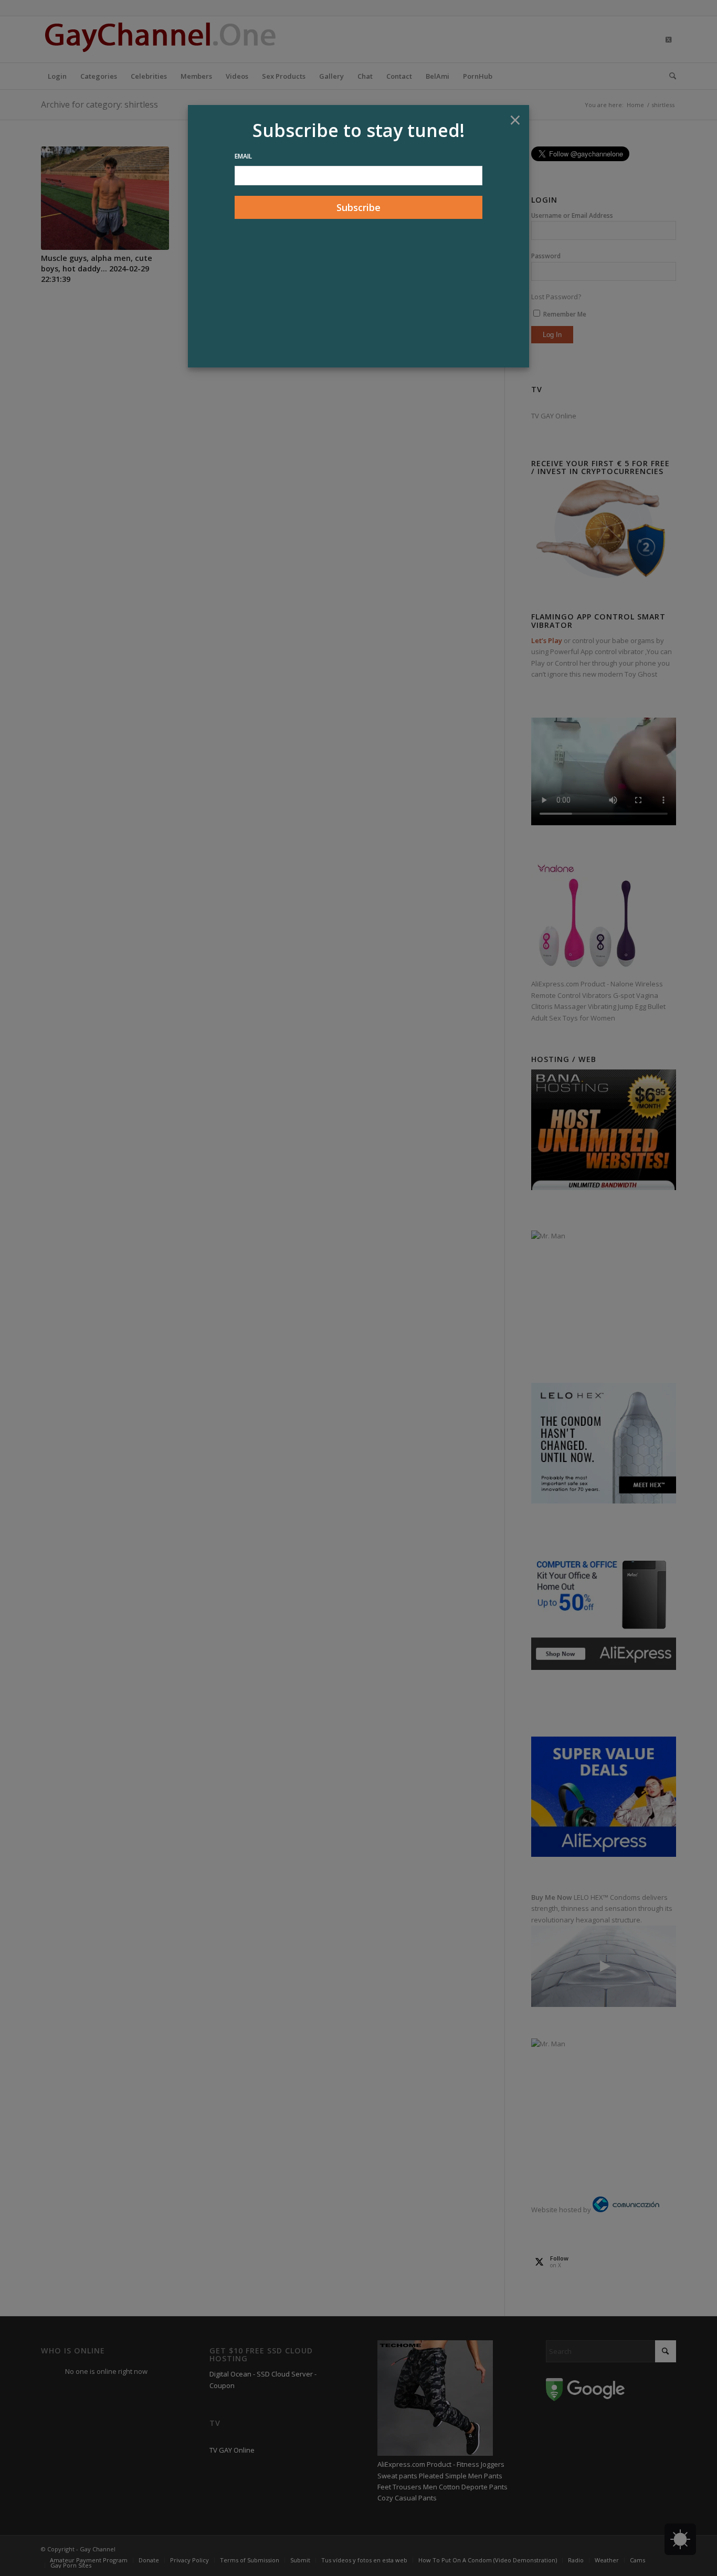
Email (243, 156)
